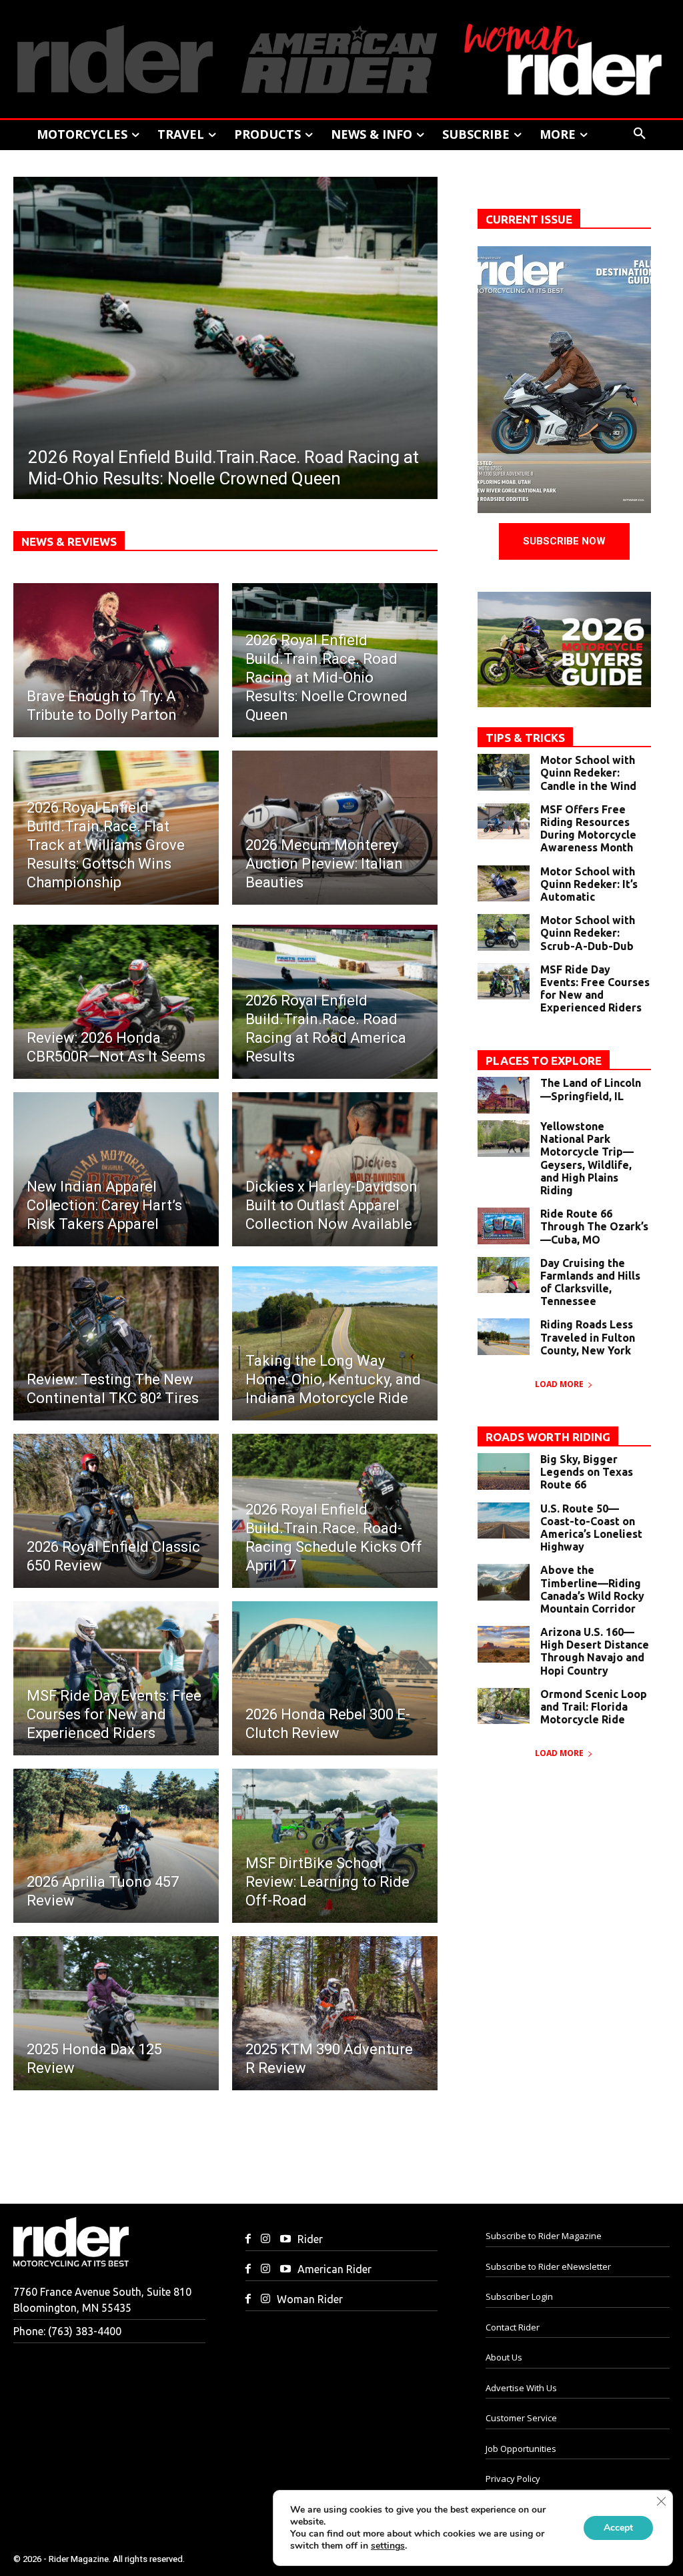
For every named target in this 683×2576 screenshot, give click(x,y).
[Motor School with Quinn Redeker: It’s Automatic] (504, 884)
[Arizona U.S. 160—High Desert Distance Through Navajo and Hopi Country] (504, 1644)
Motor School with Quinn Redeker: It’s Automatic (589, 884)
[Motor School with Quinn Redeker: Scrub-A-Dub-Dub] (504, 932)
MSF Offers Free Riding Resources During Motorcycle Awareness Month (588, 829)
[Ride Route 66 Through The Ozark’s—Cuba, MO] (504, 1226)
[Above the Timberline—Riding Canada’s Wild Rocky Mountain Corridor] (504, 1582)
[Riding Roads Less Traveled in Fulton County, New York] (504, 1337)
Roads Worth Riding (548, 1437)
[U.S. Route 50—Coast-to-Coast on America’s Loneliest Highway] (504, 1521)
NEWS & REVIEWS (69, 541)
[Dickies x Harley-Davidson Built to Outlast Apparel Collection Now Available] (335, 1169)
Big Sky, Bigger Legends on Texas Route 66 (587, 1472)
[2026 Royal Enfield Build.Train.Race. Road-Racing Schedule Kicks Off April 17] (335, 1511)
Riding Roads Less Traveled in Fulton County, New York (588, 1337)
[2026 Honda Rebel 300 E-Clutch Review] (335, 1678)
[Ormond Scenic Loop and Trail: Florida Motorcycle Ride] (504, 1706)
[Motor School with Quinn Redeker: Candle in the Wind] (504, 772)
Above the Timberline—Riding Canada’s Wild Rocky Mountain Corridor (592, 1589)
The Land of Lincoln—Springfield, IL (591, 1089)
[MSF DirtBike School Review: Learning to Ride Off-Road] (335, 1846)
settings (388, 2546)
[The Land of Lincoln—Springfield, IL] (504, 1095)
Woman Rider (310, 2299)
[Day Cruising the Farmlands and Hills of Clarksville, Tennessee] (504, 1275)
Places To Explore (544, 1060)
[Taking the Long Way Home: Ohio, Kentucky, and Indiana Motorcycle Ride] (335, 1343)
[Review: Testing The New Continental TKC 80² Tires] (116, 1343)
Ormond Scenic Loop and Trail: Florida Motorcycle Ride (594, 1707)
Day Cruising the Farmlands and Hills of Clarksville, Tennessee (590, 1282)
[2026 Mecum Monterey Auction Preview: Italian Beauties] (335, 828)
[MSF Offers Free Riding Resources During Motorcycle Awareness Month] (504, 822)
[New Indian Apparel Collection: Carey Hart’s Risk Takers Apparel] (116, 1169)
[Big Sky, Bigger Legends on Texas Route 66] (504, 1471)
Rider (310, 2239)
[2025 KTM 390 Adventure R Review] (335, 2013)
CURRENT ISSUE (529, 219)
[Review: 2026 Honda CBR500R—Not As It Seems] (116, 1002)
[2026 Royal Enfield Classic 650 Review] (116, 1511)
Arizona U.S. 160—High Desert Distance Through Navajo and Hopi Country (595, 1651)
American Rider (334, 2269)
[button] (640, 134)
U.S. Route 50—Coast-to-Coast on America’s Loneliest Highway (591, 1528)
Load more (559, 1384)
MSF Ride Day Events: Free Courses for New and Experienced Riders (595, 989)
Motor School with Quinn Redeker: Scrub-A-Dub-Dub (588, 933)
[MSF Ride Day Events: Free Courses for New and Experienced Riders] (116, 1678)
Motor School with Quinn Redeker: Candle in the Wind (588, 773)
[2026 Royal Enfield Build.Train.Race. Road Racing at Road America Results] (335, 1002)
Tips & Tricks (525, 738)
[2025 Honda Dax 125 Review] (116, 2013)
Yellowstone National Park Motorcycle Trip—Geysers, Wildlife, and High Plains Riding (587, 1158)
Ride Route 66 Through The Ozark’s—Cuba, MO (594, 1226)
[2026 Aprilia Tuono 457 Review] (116, 1846)
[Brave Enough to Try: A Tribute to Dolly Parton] (116, 660)
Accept (618, 2528)
